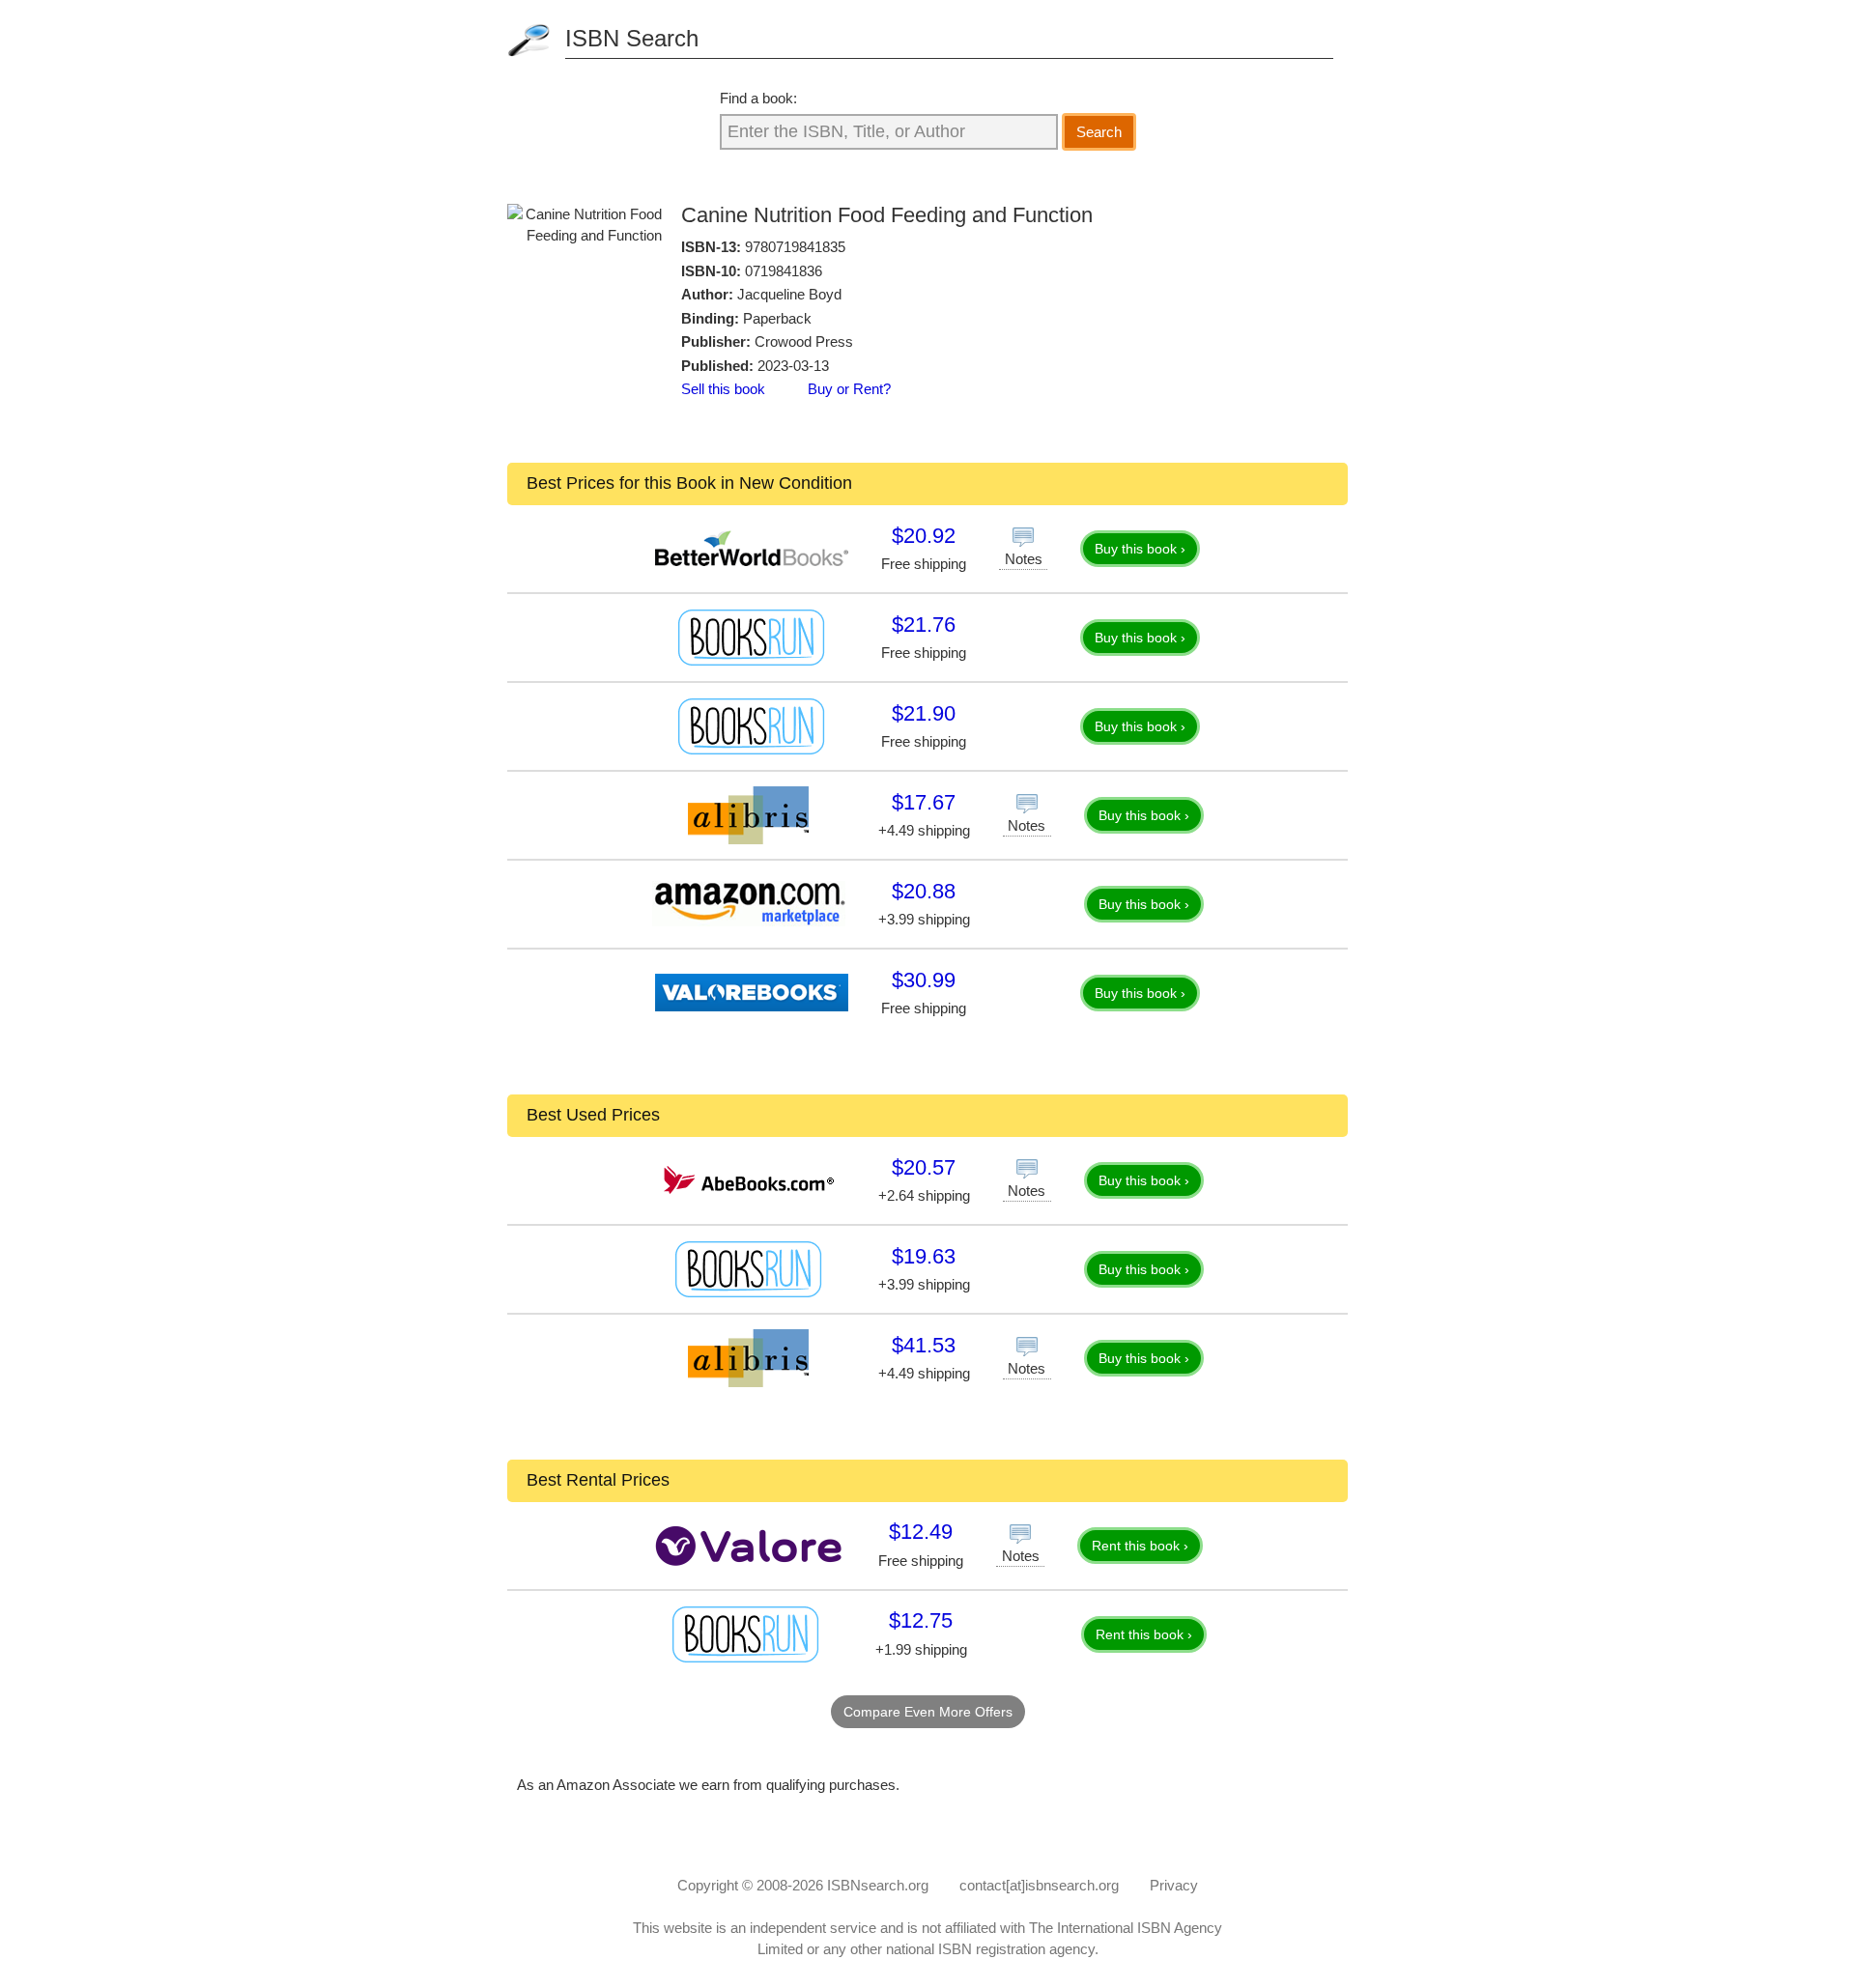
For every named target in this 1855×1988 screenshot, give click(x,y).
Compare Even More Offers (928, 1712)
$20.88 (924, 891)
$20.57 (924, 1167)
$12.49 (921, 1532)
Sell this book (723, 389)
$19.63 (924, 1256)
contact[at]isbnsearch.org (1039, 1885)
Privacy (1174, 1885)
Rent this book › (1140, 1546)
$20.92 (924, 536)
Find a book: (758, 98)
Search (1099, 132)
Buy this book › (1140, 549)
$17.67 (924, 802)
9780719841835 (795, 247)
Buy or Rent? (849, 389)
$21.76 (924, 625)
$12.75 (921, 1620)
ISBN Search (632, 38)
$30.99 (924, 980)
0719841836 (784, 271)
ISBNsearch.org (878, 1885)
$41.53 (924, 1345)
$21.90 (924, 713)
